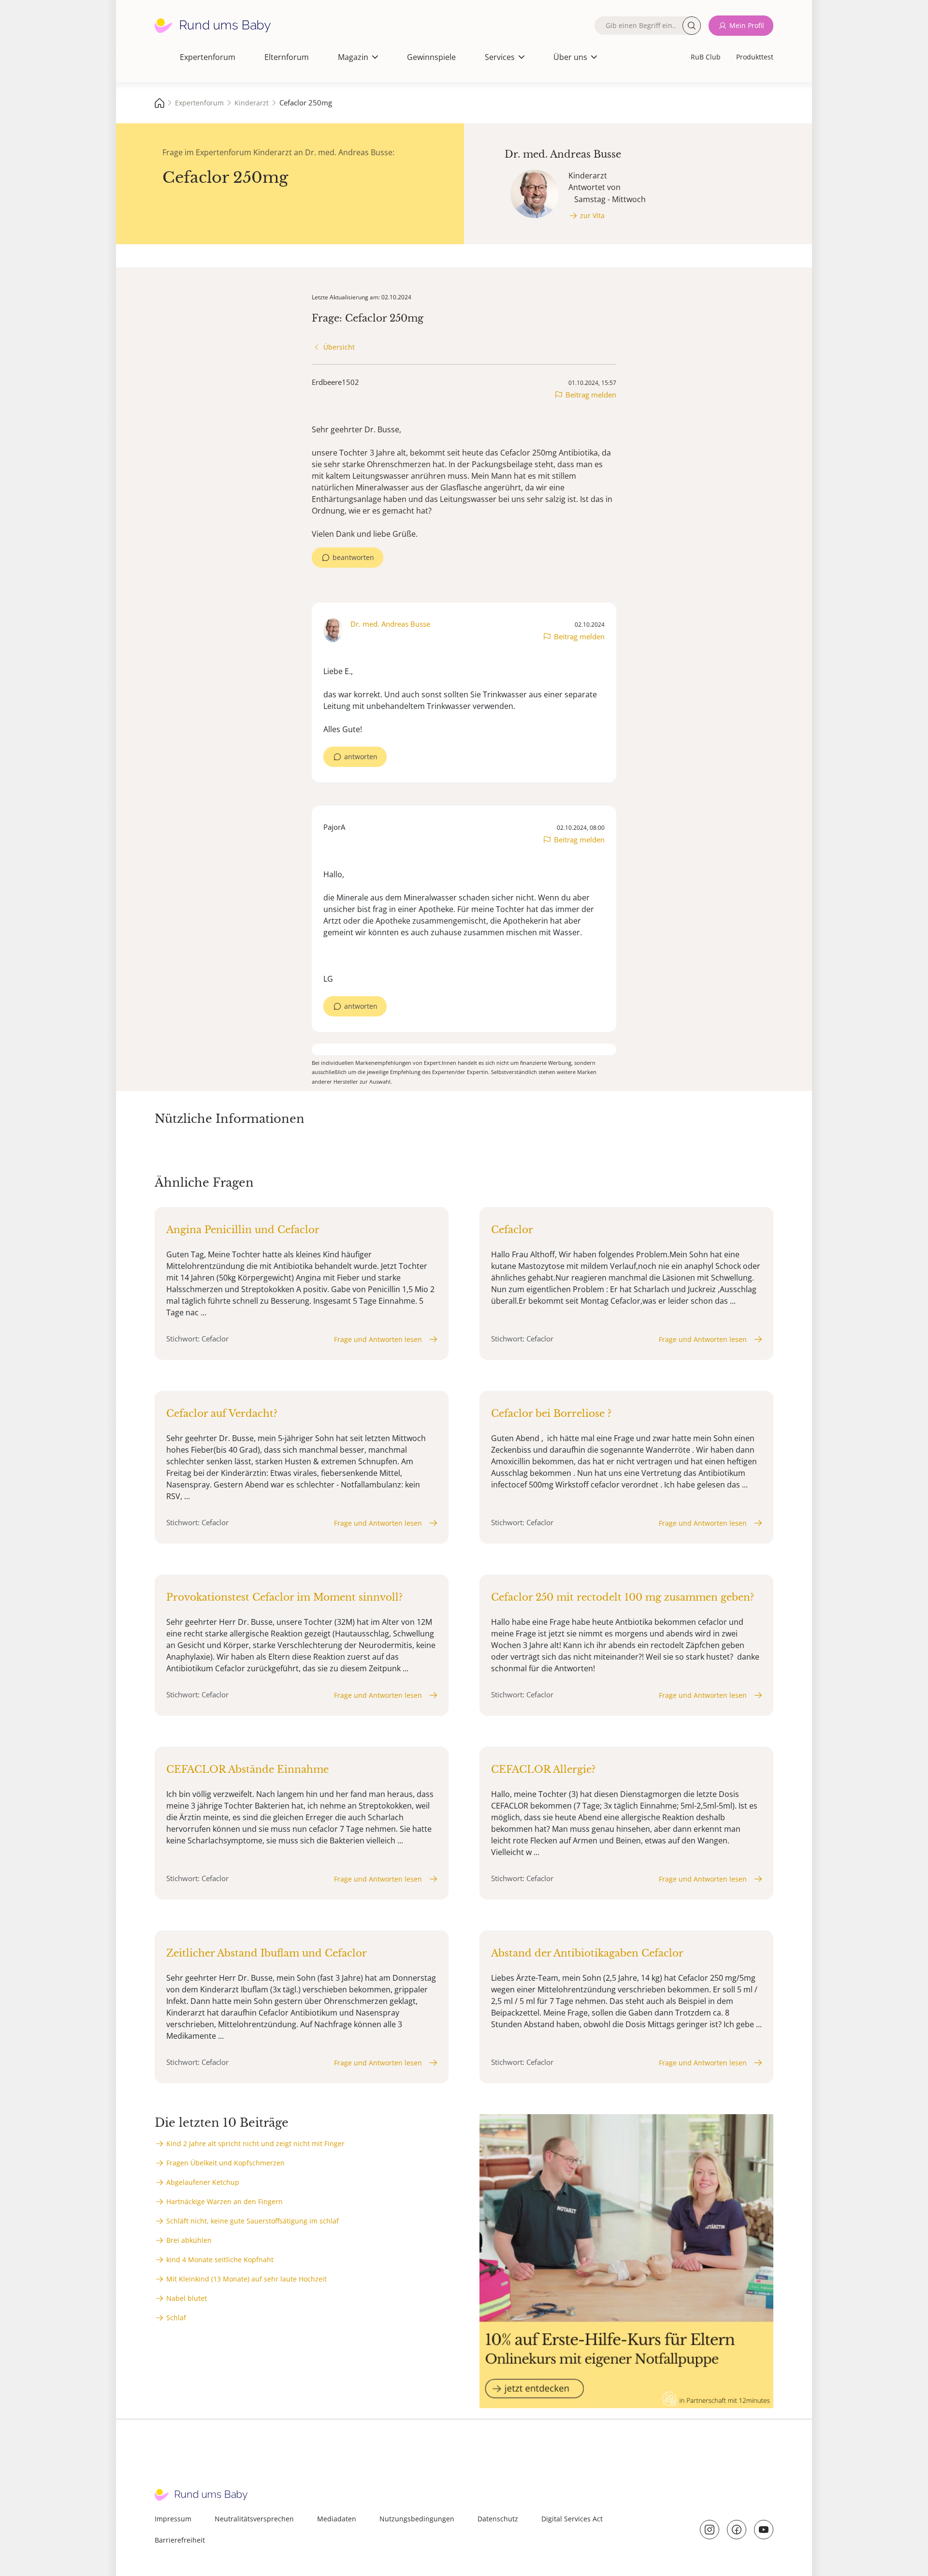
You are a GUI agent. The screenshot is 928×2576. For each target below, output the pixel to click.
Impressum (173, 2519)
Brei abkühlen (189, 2240)
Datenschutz (498, 2519)
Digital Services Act (572, 2519)
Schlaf (176, 2318)
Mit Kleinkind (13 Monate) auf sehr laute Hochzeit (246, 2279)
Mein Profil (747, 25)
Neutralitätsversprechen (254, 2519)
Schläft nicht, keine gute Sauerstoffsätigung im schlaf (253, 2221)
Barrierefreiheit (180, 2540)
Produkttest (755, 57)
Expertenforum (208, 57)
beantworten (353, 557)
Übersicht (339, 347)
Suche (692, 26)
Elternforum (287, 57)
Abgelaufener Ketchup (203, 2182)
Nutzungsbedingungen (417, 2519)
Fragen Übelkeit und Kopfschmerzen (225, 2163)
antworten (361, 757)
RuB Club (706, 57)
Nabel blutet (187, 2298)
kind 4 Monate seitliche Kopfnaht (220, 2260)
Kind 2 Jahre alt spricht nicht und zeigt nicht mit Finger (255, 2143)
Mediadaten (337, 2519)
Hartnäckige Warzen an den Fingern (225, 2201)
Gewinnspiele (431, 57)
